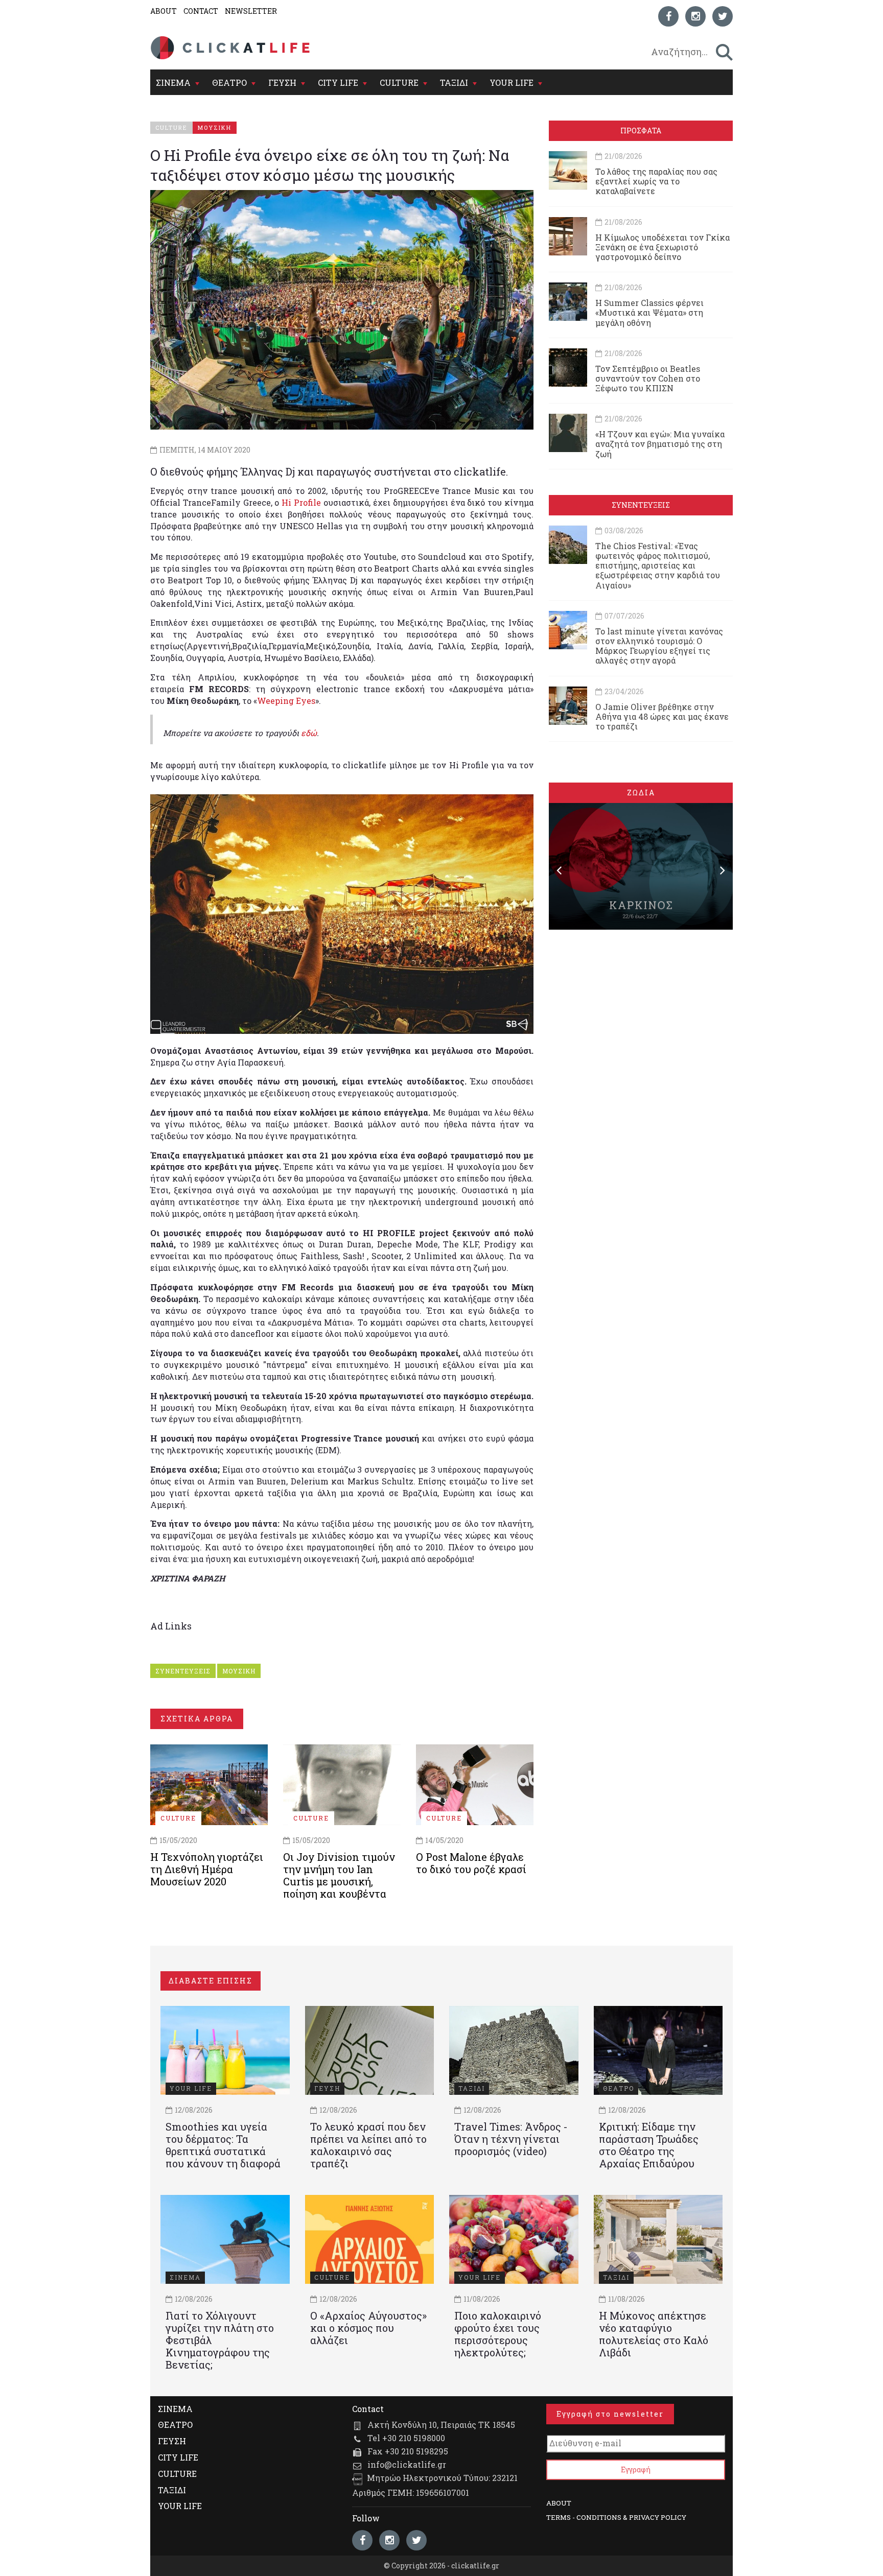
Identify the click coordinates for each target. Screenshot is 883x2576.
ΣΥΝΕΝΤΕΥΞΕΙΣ (183, 1671)
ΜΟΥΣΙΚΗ (239, 1671)
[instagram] (695, 16)
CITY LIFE (338, 82)
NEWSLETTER (251, 11)
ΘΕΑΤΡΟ (229, 82)
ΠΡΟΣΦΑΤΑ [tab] (641, 131)
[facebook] (668, 16)
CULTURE (399, 82)
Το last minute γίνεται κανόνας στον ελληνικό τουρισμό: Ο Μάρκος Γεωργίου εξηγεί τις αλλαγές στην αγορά (659, 646)
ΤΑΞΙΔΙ (454, 82)
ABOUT (164, 11)
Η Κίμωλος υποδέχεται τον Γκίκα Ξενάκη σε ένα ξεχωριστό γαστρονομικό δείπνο (663, 247)
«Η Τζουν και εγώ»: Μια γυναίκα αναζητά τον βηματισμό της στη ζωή (660, 444)
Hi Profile (301, 502)
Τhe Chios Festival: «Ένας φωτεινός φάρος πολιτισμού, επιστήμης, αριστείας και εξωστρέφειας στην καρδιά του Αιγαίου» (658, 565)
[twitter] (723, 16)
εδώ (309, 733)
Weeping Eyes (286, 701)
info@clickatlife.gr (407, 2464)
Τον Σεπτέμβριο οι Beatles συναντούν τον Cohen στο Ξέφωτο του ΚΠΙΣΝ (648, 378)
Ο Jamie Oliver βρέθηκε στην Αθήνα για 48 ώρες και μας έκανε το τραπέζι (662, 716)
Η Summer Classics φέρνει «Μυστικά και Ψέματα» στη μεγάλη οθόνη (649, 312)
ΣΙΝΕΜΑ (173, 82)
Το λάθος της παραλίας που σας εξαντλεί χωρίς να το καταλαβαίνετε (656, 181)
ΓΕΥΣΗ (282, 82)
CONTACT (201, 11)
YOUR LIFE (512, 82)
